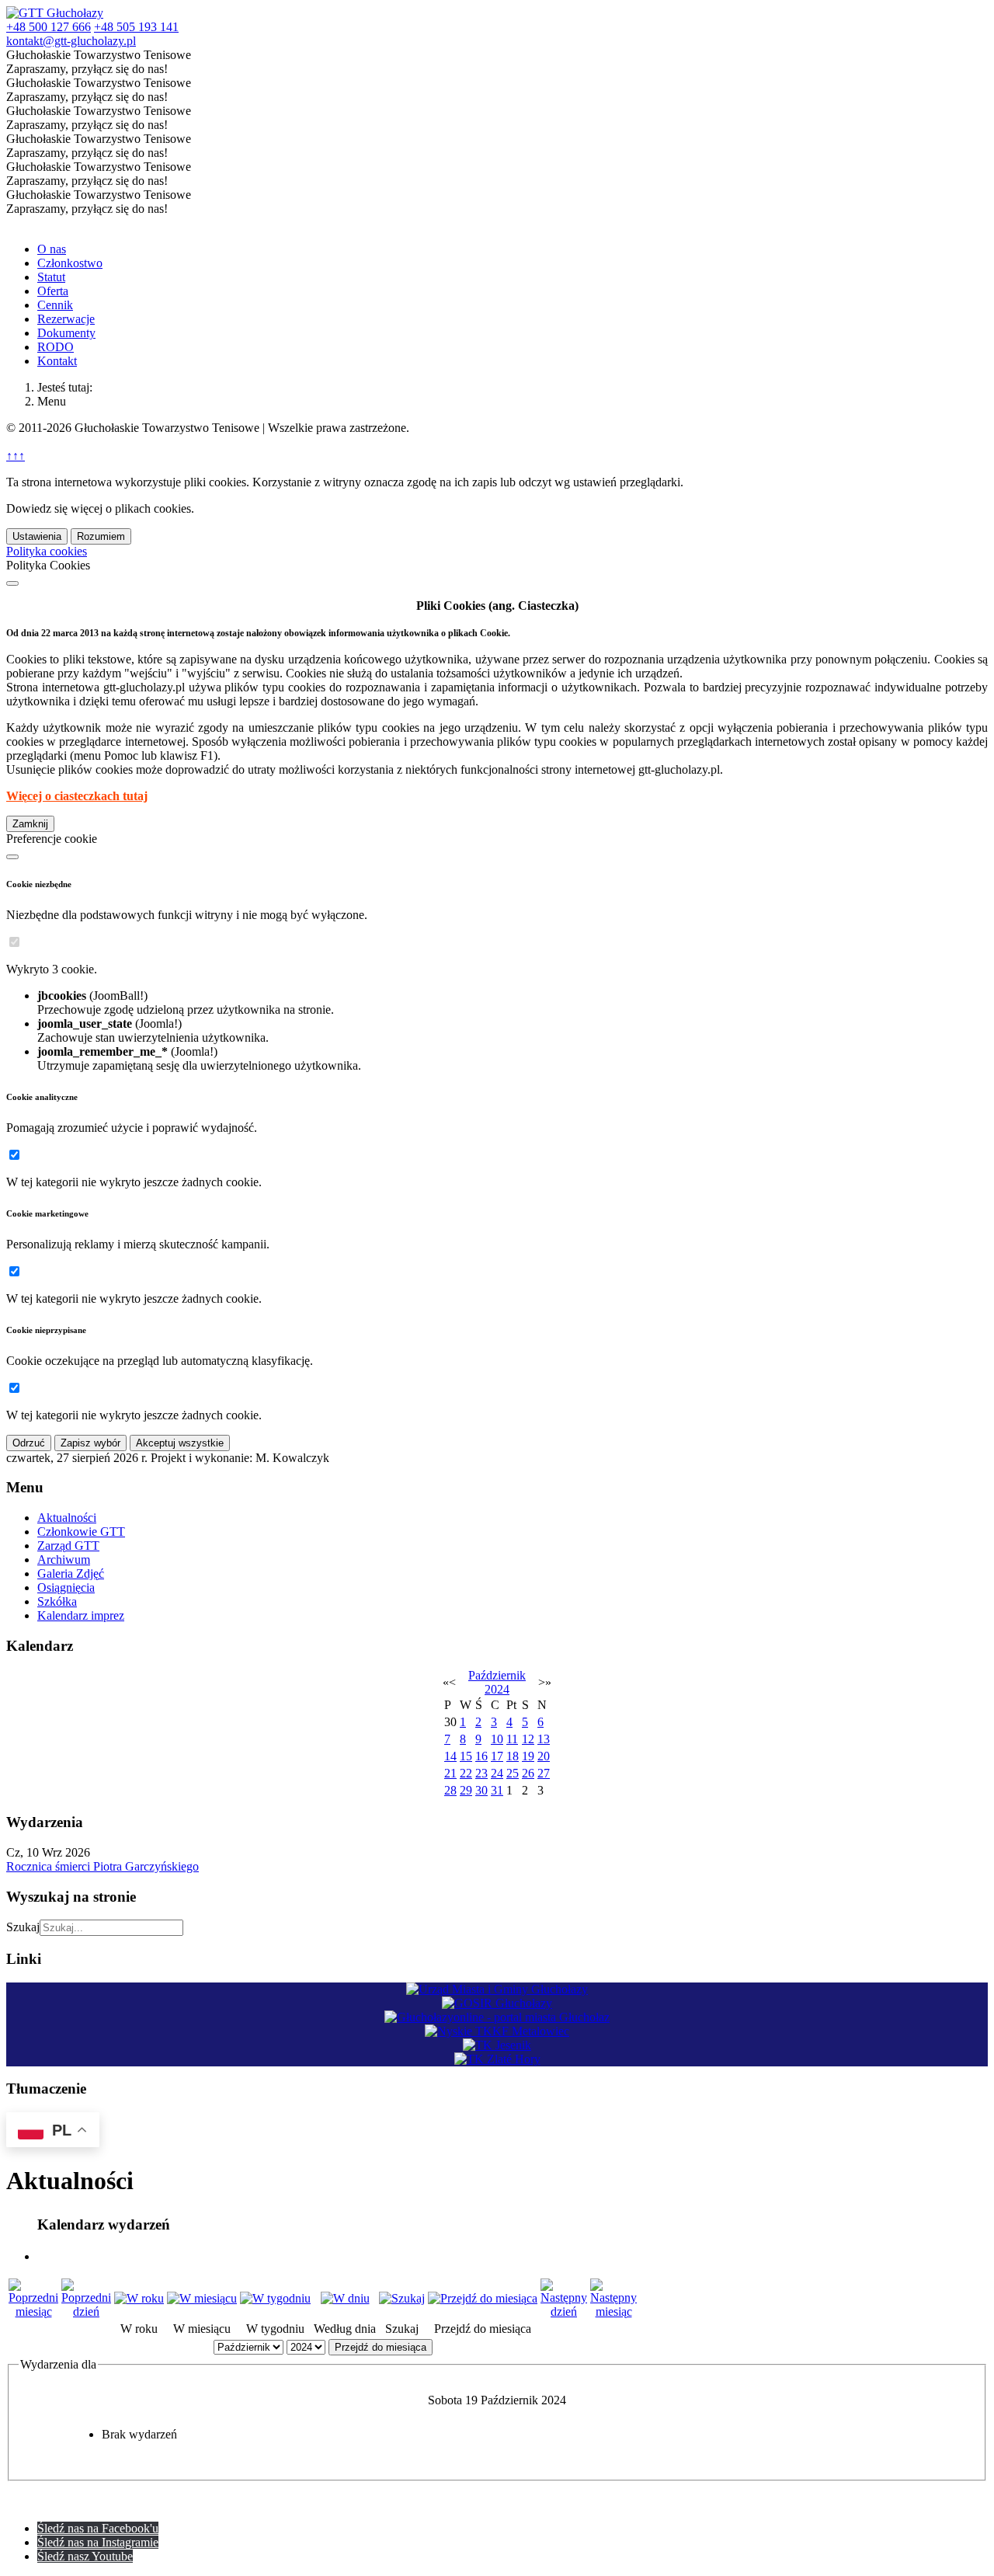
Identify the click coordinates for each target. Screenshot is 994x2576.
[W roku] (139, 2298)
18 (513, 1756)
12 (528, 1739)
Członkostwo (70, 263)
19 (528, 1756)
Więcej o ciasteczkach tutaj (77, 796)
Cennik (55, 305)
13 (544, 1739)
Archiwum (64, 1560)
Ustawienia (37, 536)
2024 (497, 1689)
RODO (56, 347)
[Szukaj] (402, 2298)
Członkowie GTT (81, 1532)
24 (497, 1773)
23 (481, 1773)
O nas (52, 249)
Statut (51, 277)
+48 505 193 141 (136, 27)
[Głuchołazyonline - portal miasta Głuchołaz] (497, 2017)
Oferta (53, 291)
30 (481, 1790)
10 (497, 1739)
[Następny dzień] (564, 2311)
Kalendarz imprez (81, 1615)
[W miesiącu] (202, 2298)
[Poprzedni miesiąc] (33, 2311)
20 (544, 1756)
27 (544, 1773)
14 (450, 1756)
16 (481, 1756)
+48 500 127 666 (49, 27)
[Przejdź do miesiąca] (483, 2298)
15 (466, 1756)
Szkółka (57, 1601)
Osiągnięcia (66, 1587)
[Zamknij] (12, 583)
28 (450, 1790)
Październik (497, 1675)
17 (497, 1756)
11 (512, 1739)
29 (466, 1790)
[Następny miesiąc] (613, 2311)
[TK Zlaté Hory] (497, 2059)
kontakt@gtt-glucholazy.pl (71, 41)
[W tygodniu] (275, 2298)
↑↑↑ (16, 456)
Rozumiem (101, 536)
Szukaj (23, 1927)
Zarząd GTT (68, 1546)
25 (513, 1773)
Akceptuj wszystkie (180, 1443)
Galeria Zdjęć (71, 1573)
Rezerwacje (66, 319)
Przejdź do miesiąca (381, 2347)
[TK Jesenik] (497, 2045)
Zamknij (30, 824)
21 (450, 1773)
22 (466, 1773)
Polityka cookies (47, 551)
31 (497, 1790)
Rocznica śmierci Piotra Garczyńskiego (103, 1866)
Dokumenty (66, 333)
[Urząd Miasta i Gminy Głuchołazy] (497, 1989)
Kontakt (57, 361)
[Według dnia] (345, 2298)
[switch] (14, 942)
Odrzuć (29, 1443)
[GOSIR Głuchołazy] (497, 2003)
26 (528, 1773)
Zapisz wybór (90, 1443)
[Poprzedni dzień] (86, 2311)
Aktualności (67, 1518)
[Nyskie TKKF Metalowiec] (497, 2031)
